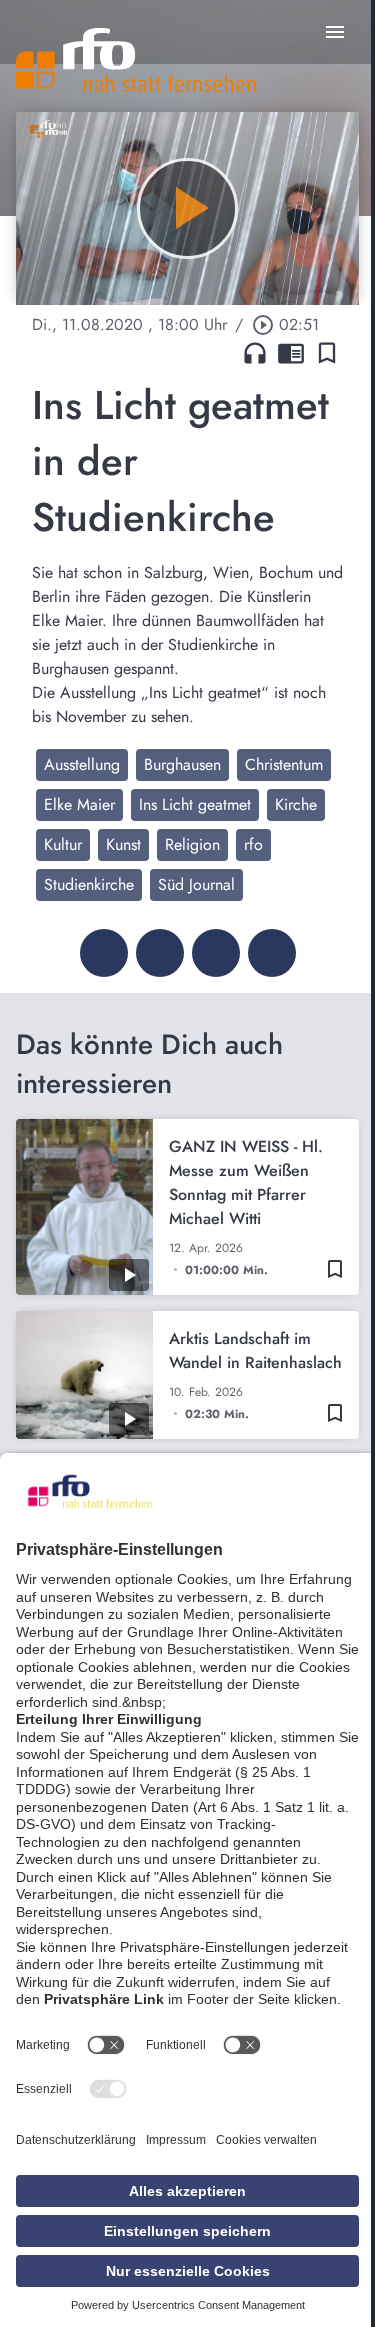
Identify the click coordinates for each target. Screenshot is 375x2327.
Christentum (284, 764)
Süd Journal (196, 884)
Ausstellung (82, 764)
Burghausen (182, 764)
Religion (192, 844)
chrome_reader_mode (291, 353)
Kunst (123, 844)
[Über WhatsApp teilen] (216, 953)
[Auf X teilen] (160, 953)
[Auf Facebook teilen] (104, 953)
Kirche (296, 804)
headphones (255, 353)
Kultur (63, 844)
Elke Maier (79, 804)
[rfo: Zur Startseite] (136, 60)
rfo (253, 844)
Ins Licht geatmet (195, 804)
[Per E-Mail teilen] (272, 953)
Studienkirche (89, 884)
